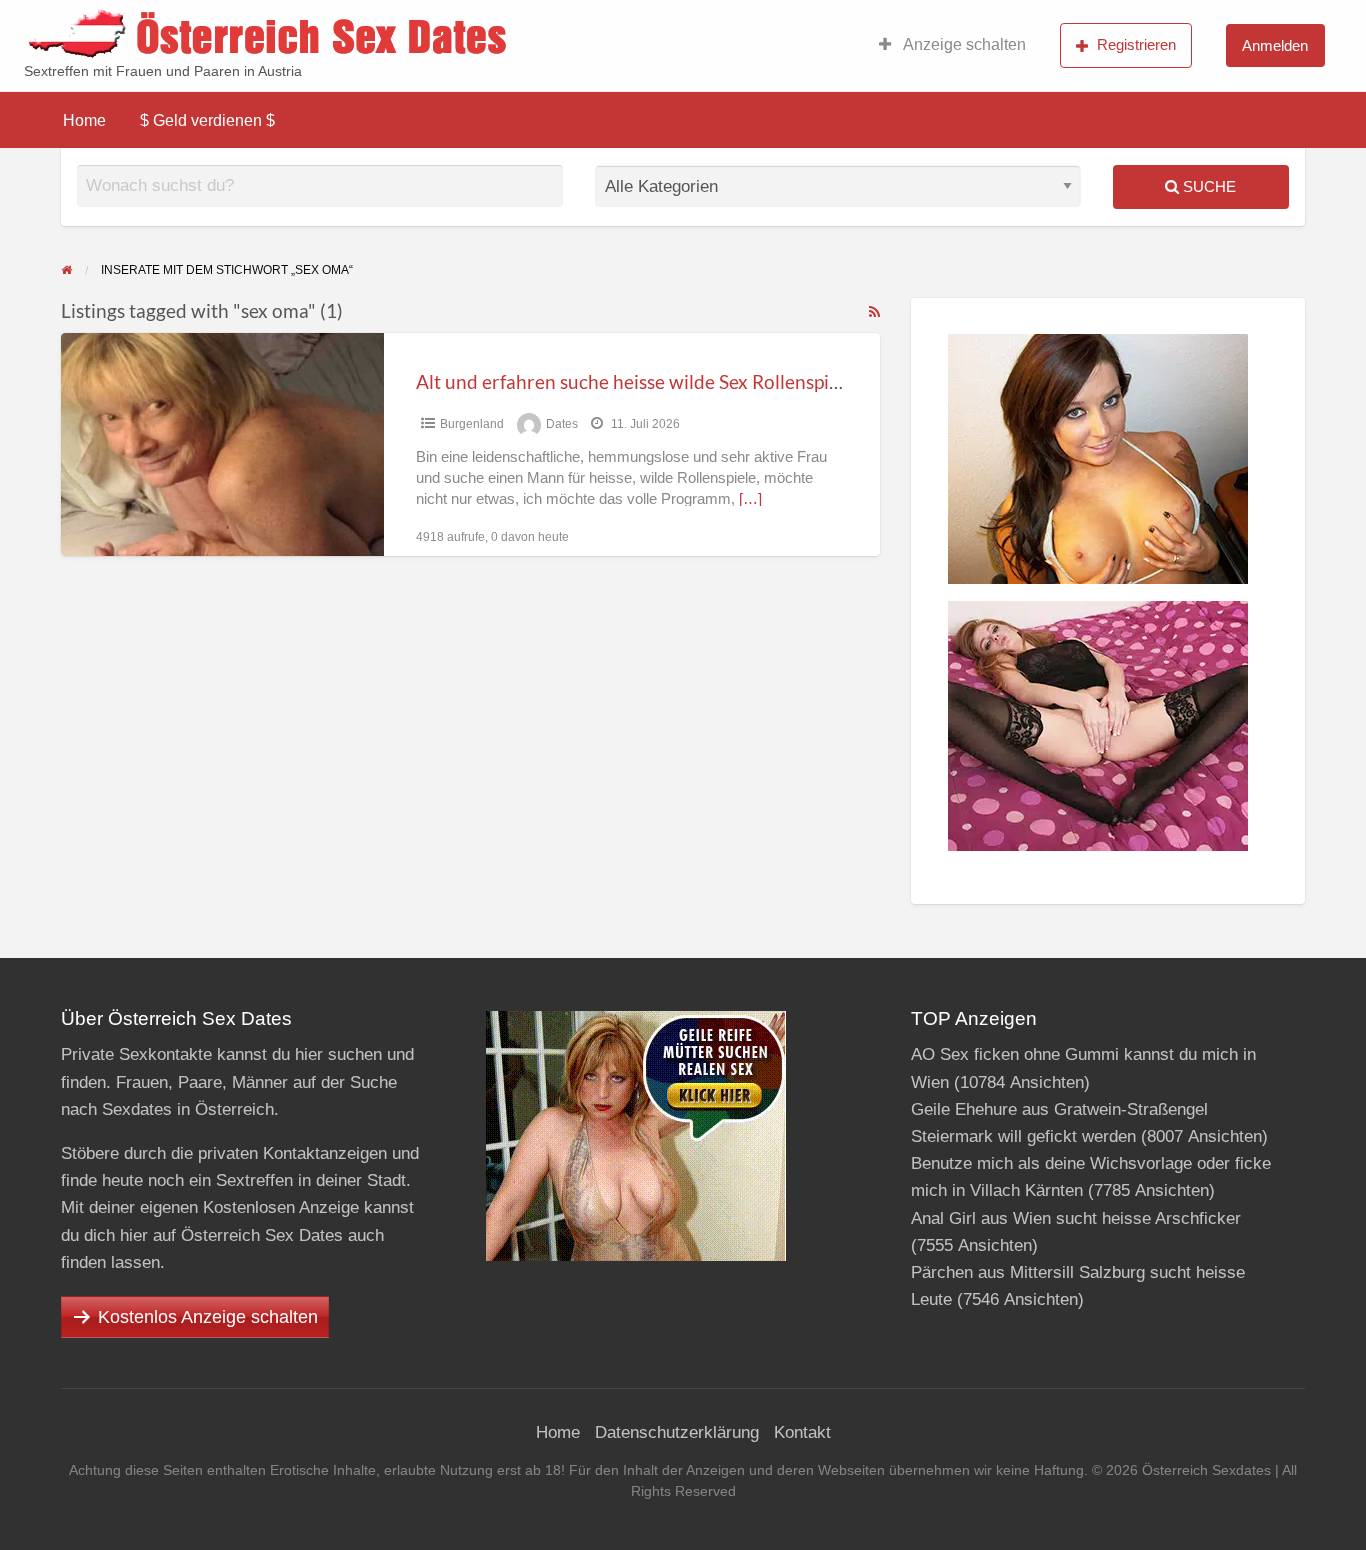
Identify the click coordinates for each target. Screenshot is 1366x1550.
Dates (562, 424)
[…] (750, 499)
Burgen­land (472, 424)
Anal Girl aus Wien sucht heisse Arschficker (1076, 1218)
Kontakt (802, 1432)
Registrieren (1136, 44)
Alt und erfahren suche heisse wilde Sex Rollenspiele (635, 381)
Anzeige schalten (963, 44)
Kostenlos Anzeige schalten (208, 1317)
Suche (1207, 186)
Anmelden (1275, 45)
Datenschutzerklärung (677, 1432)
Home (84, 120)
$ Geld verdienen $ (207, 120)
